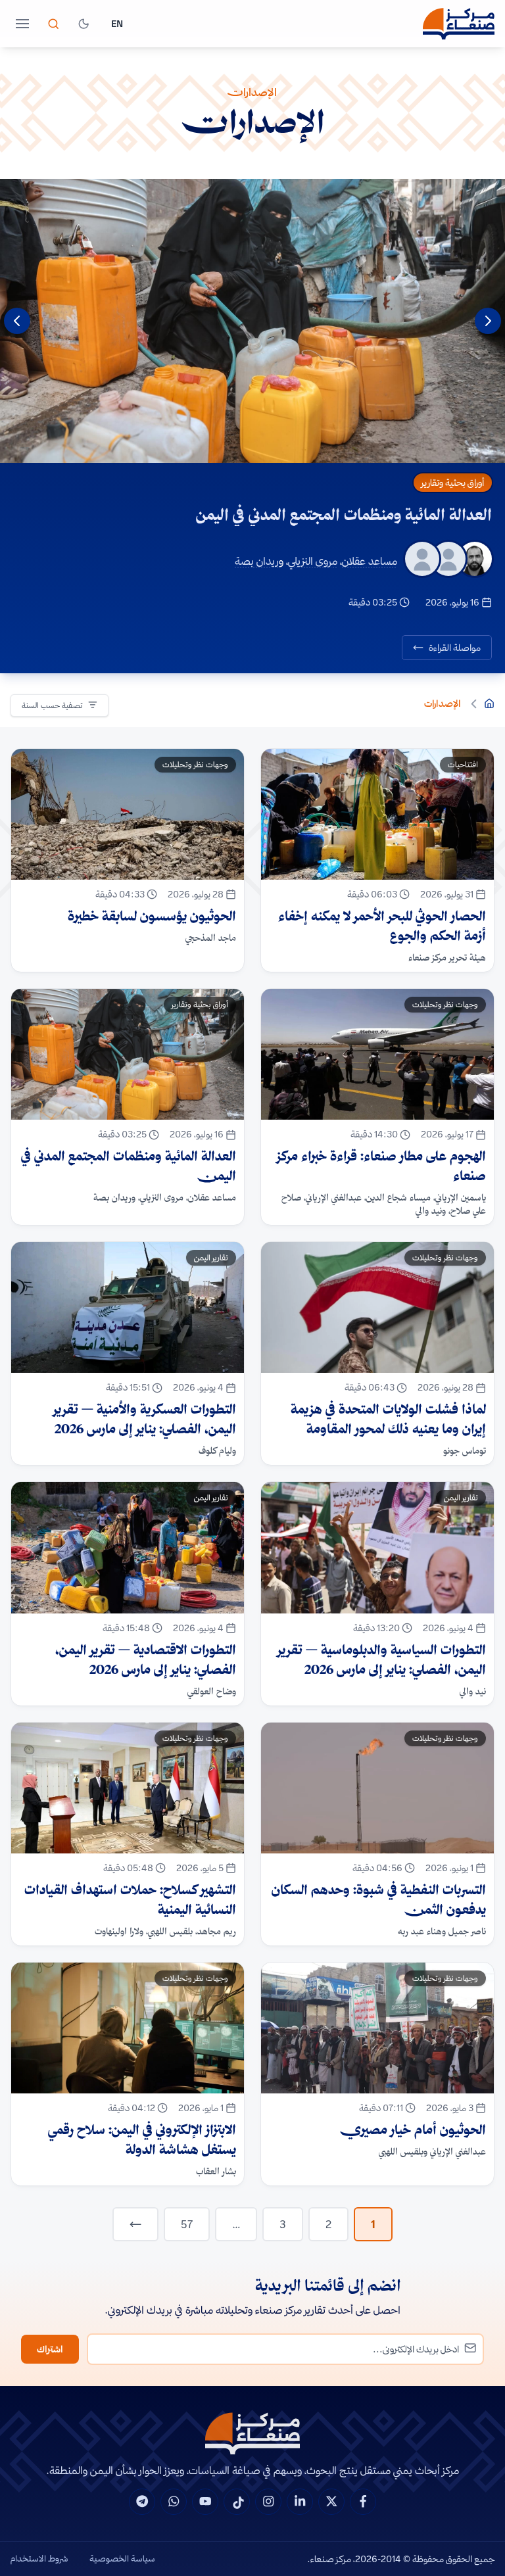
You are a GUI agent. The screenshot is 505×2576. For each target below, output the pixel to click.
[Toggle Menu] (22, 24)
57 (187, 2224)
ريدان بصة (257, 561)
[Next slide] (17, 321)
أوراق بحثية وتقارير (453, 483)
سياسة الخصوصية (122, 2558)
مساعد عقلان (370, 561)
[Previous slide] (488, 321)
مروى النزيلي (313, 561)
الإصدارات (443, 704)
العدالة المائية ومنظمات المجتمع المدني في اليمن (344, 514)
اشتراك (50, 2349)
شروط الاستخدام (39, 2558)
